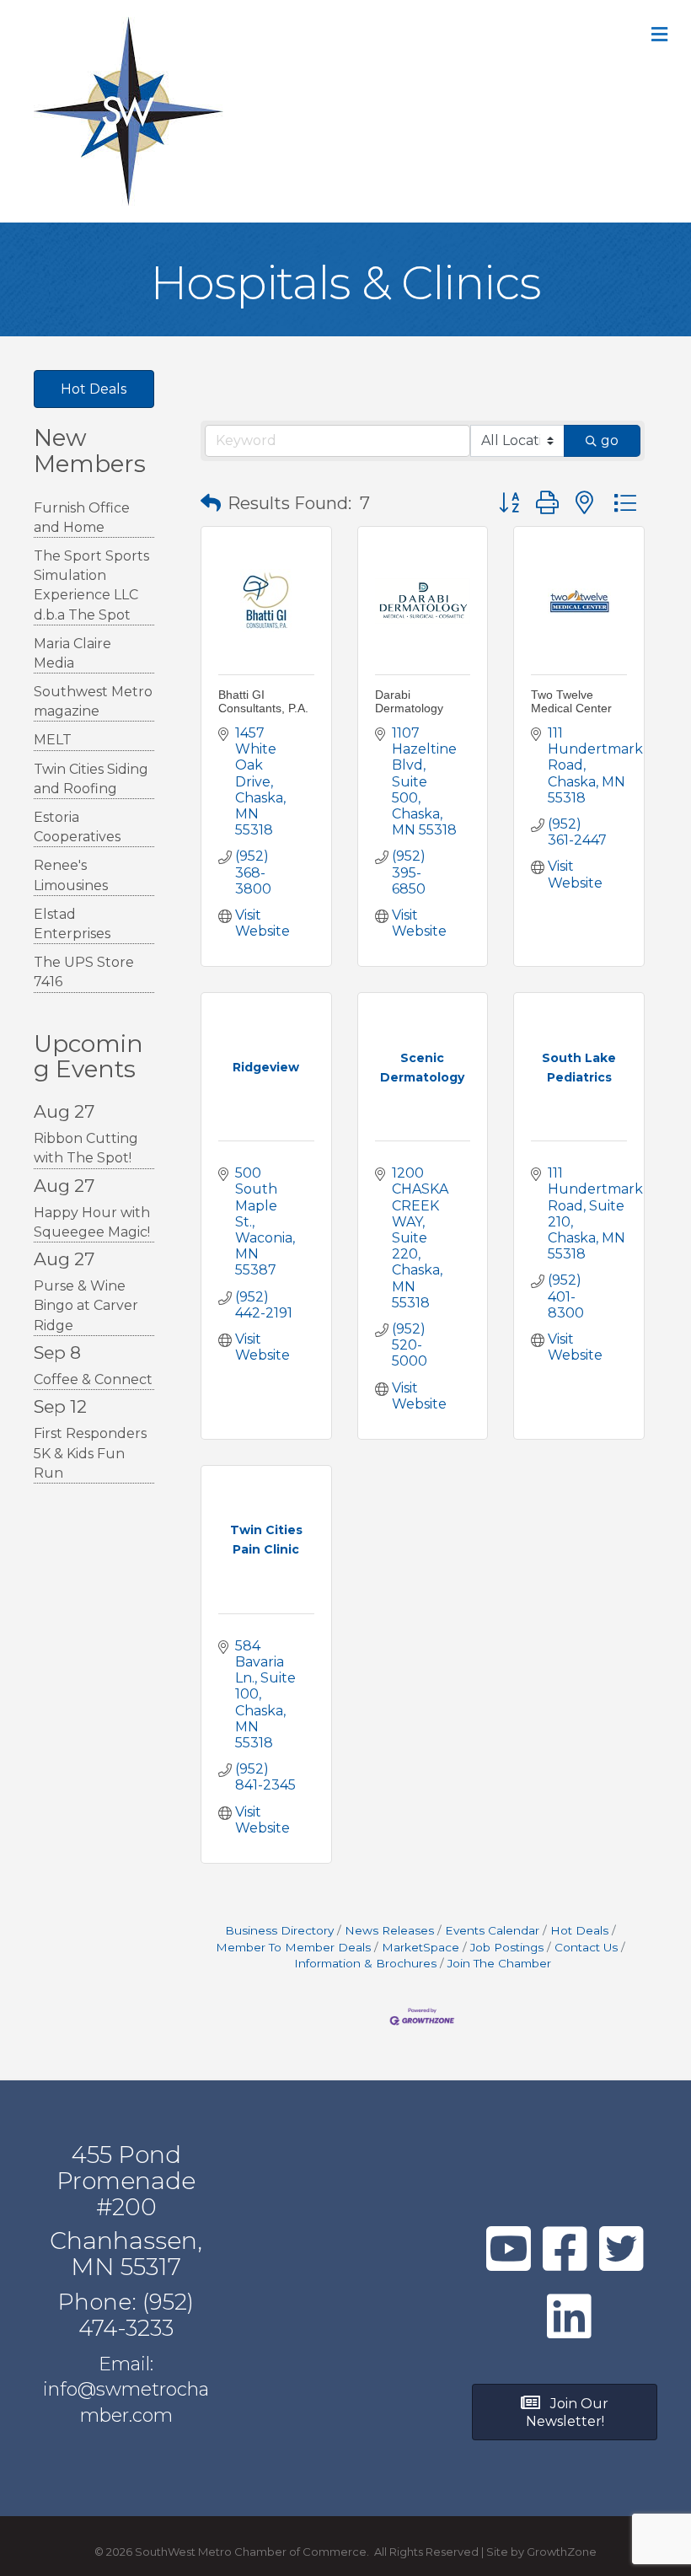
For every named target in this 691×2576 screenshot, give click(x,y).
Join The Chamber (499, 1963)
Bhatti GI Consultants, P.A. (263, 701)
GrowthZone (562, 2552)
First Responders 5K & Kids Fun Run (90, 1453)
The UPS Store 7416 (84, 972)
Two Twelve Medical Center (571, 701)
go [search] (610, 440)
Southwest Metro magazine (93, 701)
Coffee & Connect (93, 1379)
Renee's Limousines (71, 875)
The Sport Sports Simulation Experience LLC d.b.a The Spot (91, 585)
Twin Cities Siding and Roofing (91, 779)
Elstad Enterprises (72, 924)
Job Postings (507, 1947)
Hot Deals (579, 1930)
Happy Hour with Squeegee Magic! (92, 1222)
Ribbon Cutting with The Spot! (86, 1148)
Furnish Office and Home (82, 518)
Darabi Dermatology (409, 701)
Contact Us (586, 1947)
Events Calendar (492, 1930)
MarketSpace (420, 1947)
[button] (211, 503)
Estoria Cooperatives (77, 827)
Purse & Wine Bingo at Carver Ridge (86, 1305)
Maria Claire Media (72, 653)
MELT (53, 740)
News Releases (389, 1930)
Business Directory (279, 1930)
